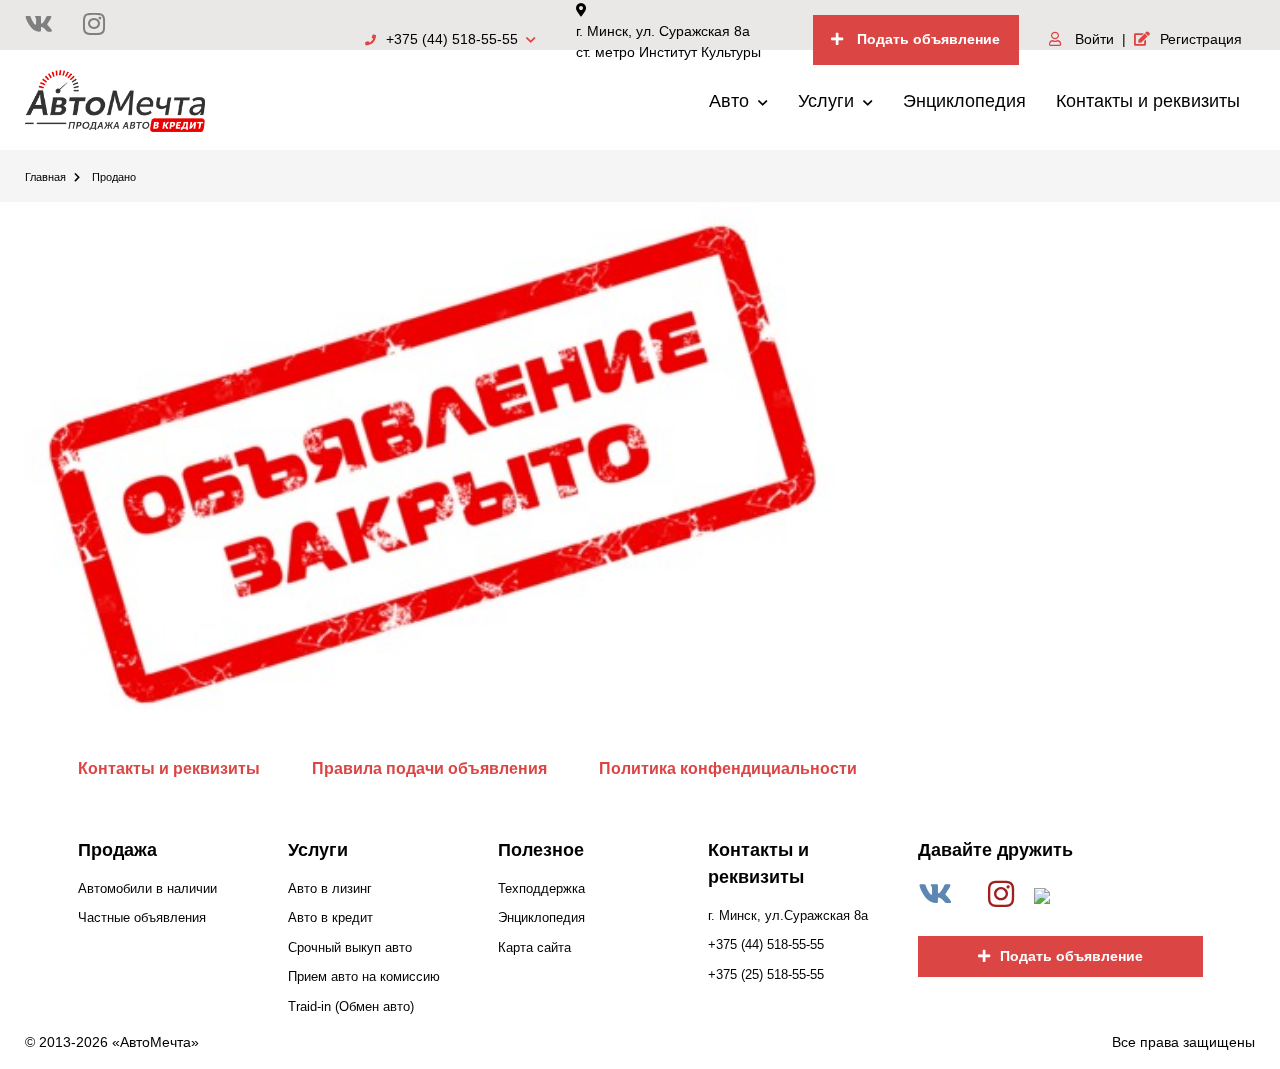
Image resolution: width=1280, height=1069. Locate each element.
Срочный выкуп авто (350, 947)
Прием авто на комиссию (364, 976)
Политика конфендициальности (728, 768)
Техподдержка (541, 888)
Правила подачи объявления (429, 768)
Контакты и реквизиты (1148, 101)
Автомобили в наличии (147, 888)
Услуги (828, 101)
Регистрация (1201, 39)
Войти (1092, 39)
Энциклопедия (964, 101)
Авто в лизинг (330, 888)
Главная (45, 177)
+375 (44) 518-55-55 (454, 39)
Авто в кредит (330, 917)
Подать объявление (926, 39)
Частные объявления (142, 917)
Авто (731, 101)
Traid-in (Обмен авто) (351, 1006)
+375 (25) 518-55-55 (766, 974)
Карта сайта (534, 947)
